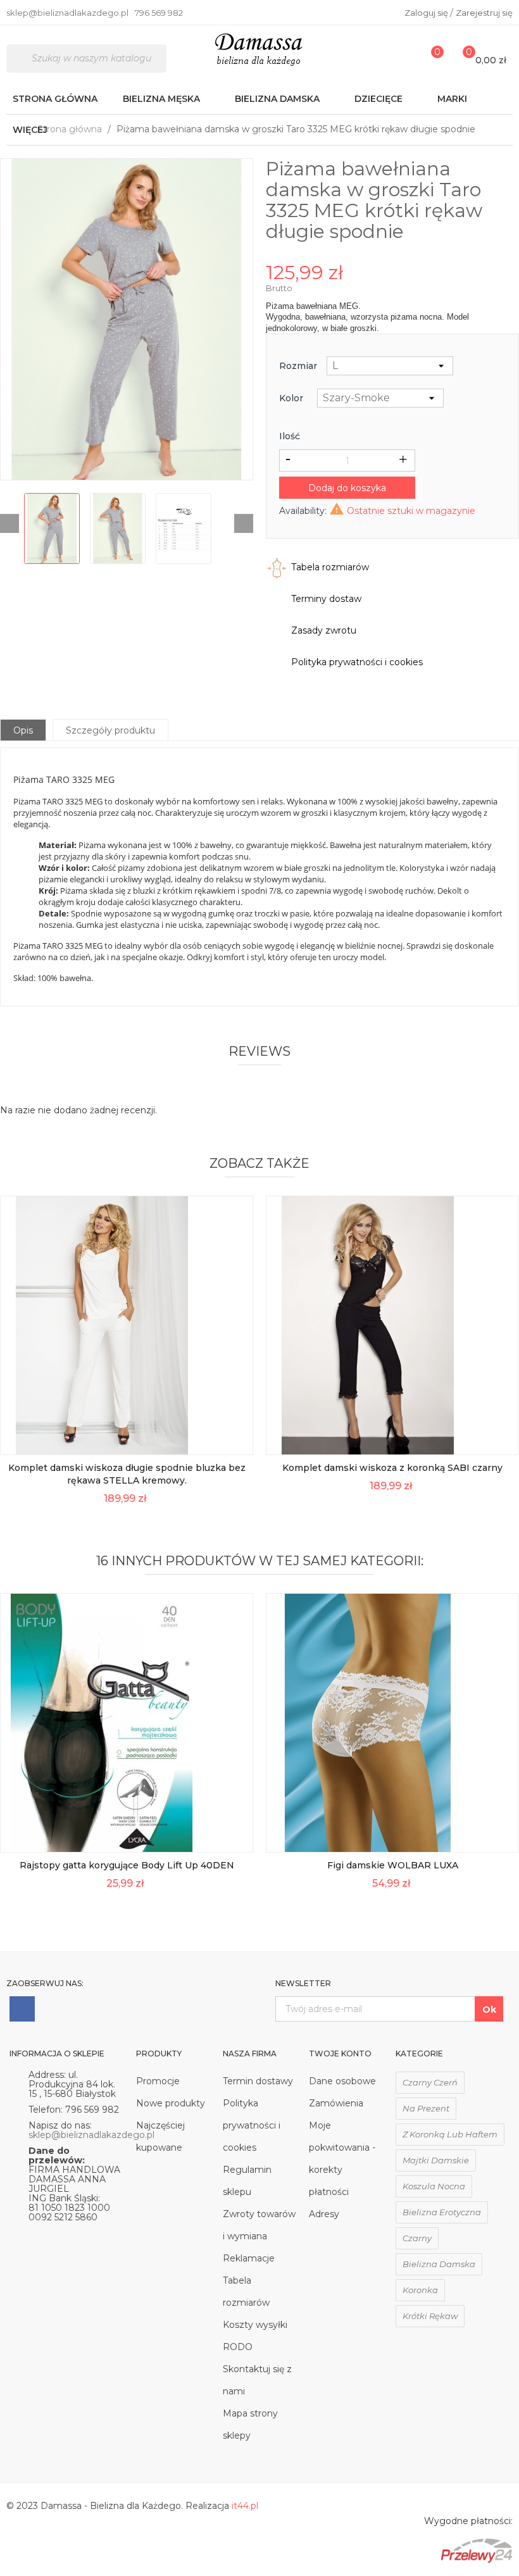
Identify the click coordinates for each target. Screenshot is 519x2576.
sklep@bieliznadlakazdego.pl (91, 2135)
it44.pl (245, 2506)
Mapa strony (250, 2413)
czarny (417, 2238)
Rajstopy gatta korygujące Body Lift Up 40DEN (127, 1865)
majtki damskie (436, 2160)
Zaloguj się (427, 13)
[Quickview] (235, 1352)
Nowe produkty (171, 2103)
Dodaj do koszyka (347, 488)
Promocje (158, 2081)
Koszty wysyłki (255, 2325)
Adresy (324, 2214)
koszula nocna (434, 2186)
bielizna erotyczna (442, 2212)
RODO (238, 2347)
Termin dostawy (258, 2081)
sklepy (237, 2435)
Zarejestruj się (484, 13)
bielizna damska (439, 2264)
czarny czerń (430, 2082)
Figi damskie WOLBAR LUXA (393, 1865)
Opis (23, 730)
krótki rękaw (430, 2316)
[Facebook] (22, 2009)
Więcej (30, 130)
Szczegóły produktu (110, 730)
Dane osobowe (342, 2081)
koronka (420, 2290)
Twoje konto (340, 2054)
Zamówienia (336, 2103)
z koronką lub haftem (450, 2134)
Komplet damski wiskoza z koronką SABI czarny (392, 1468)
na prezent (426, 2108)
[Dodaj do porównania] (235, 1437)
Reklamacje (249, 2258)
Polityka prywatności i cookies (252, 2125)
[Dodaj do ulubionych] (235, 1409)
